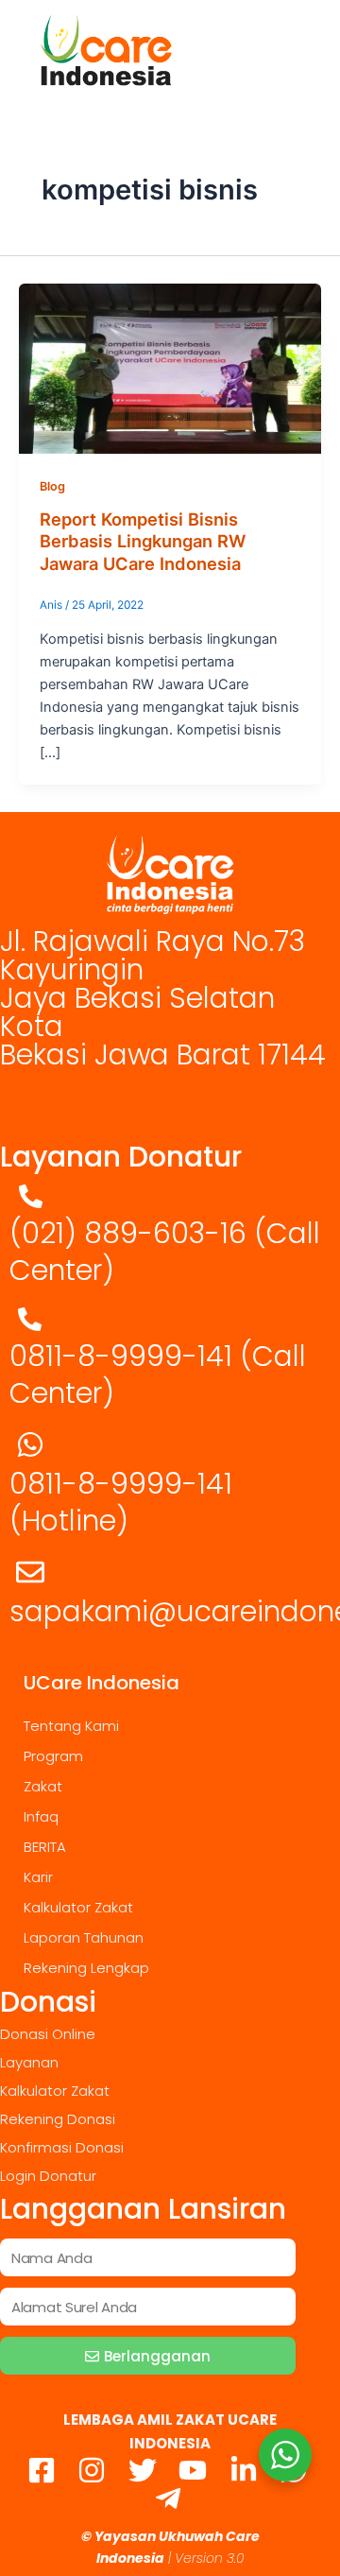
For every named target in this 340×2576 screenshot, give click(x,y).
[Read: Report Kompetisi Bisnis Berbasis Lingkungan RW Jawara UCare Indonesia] (170, 368)
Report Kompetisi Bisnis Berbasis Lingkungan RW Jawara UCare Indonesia (143, 541)
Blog (52, 486)
